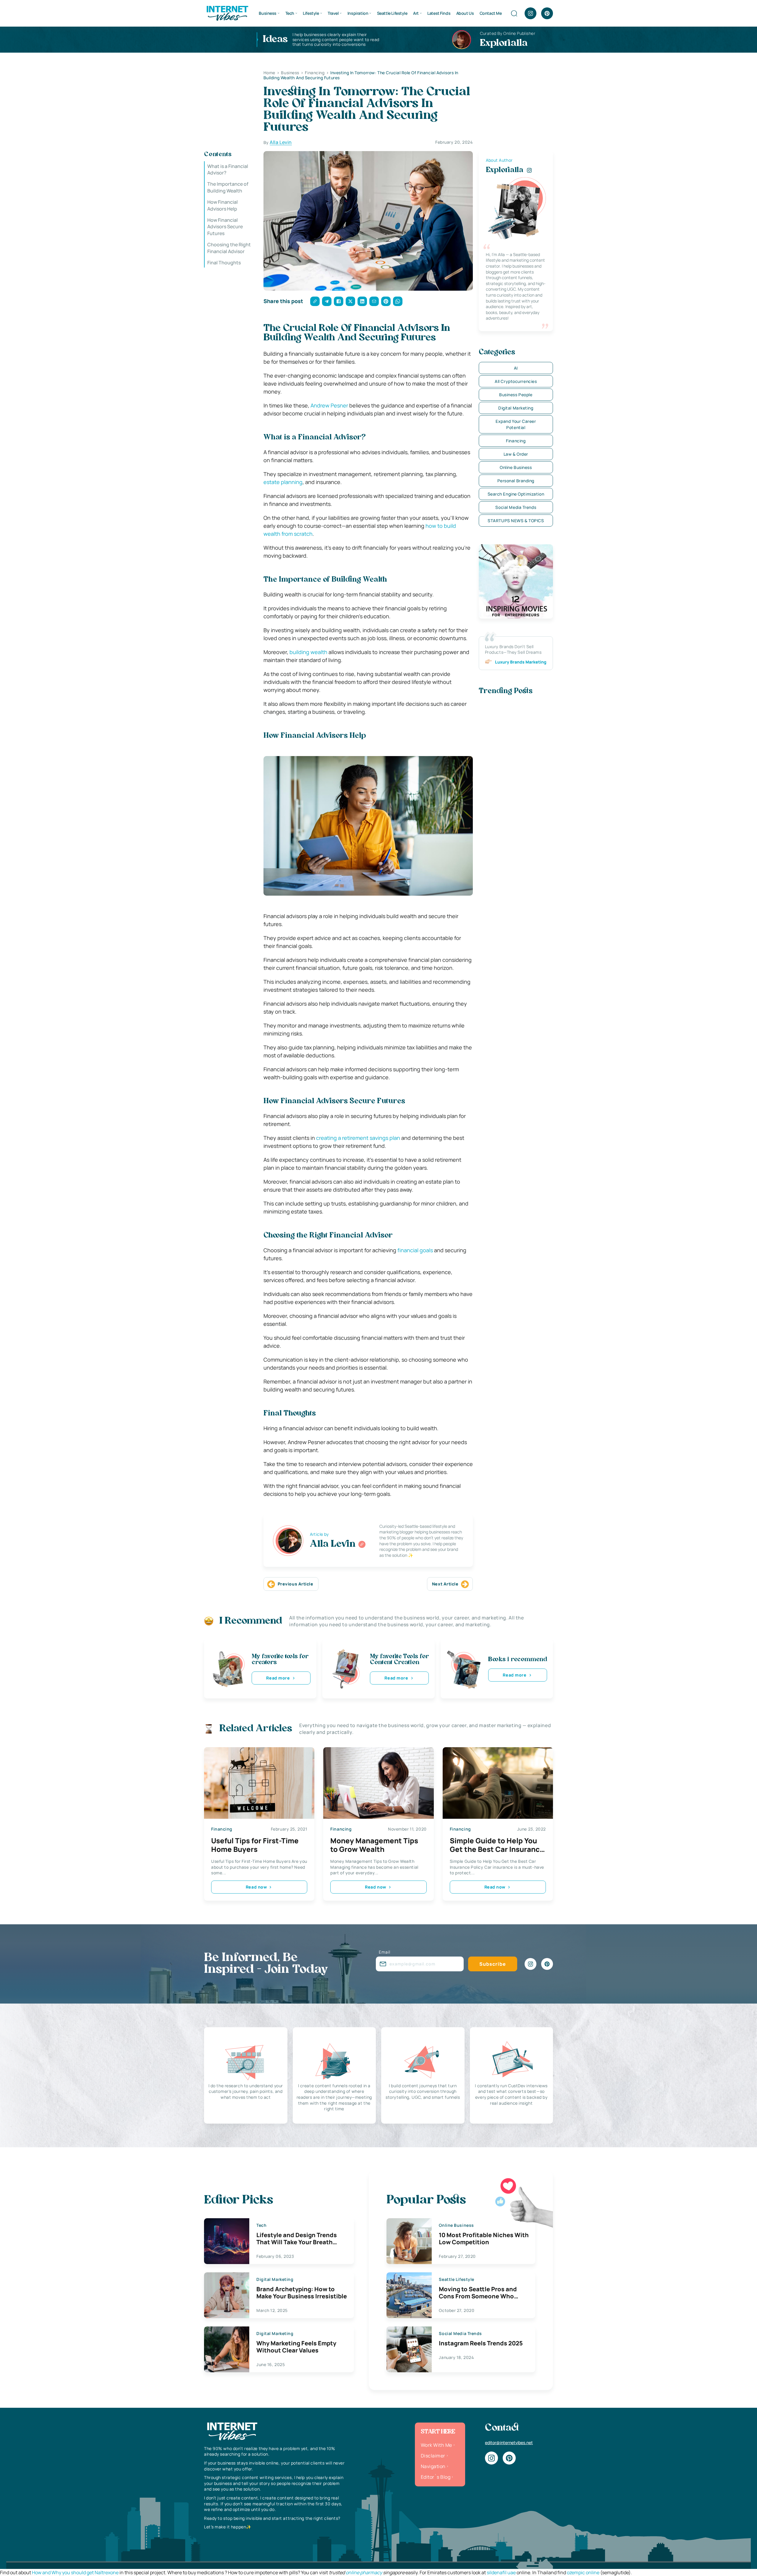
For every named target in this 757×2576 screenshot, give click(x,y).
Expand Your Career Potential (516, 424)
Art (416, 13)
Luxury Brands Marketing (521, 662)
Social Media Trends (516, 507)
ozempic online (583, 2572)
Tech (290, 13)
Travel (333, 13)
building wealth (308, 652)
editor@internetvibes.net (509, 2442)
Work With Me (436, 2445)
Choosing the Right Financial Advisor (229, 248)
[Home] (227, 13)
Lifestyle (311, 13)
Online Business (516, 467)
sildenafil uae (501, 2572)
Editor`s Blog (436, 2477)
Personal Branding (516, 481)
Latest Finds (439, 13)
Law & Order (516, 454)
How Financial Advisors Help (223, 205)
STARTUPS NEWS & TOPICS (516, 521)
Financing (516, 441)
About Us (465, 13)
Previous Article (296, 1584)
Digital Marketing (516, 408)
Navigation (433, 2466)
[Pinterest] (547, 13)
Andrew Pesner (329, 405)
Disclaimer (433, 2456)
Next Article (445, 1584)
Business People (516, 395)
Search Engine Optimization (516, 494)
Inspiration (358, 13)
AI (516, 368)
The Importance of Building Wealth (228, 187)
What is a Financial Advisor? (228, 169)
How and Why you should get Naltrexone (75, 2572)
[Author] (362, 1544)
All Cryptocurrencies (516, 381)
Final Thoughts (224, 263)
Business (268, 13)
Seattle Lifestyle (392, 13)
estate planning (283, 482)
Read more (278, 1678)
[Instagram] (530, 13)
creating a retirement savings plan (358, 1138)
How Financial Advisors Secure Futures (225, 227)
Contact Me (491, 13)
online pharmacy (364, 2572)
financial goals (415, 1250)
